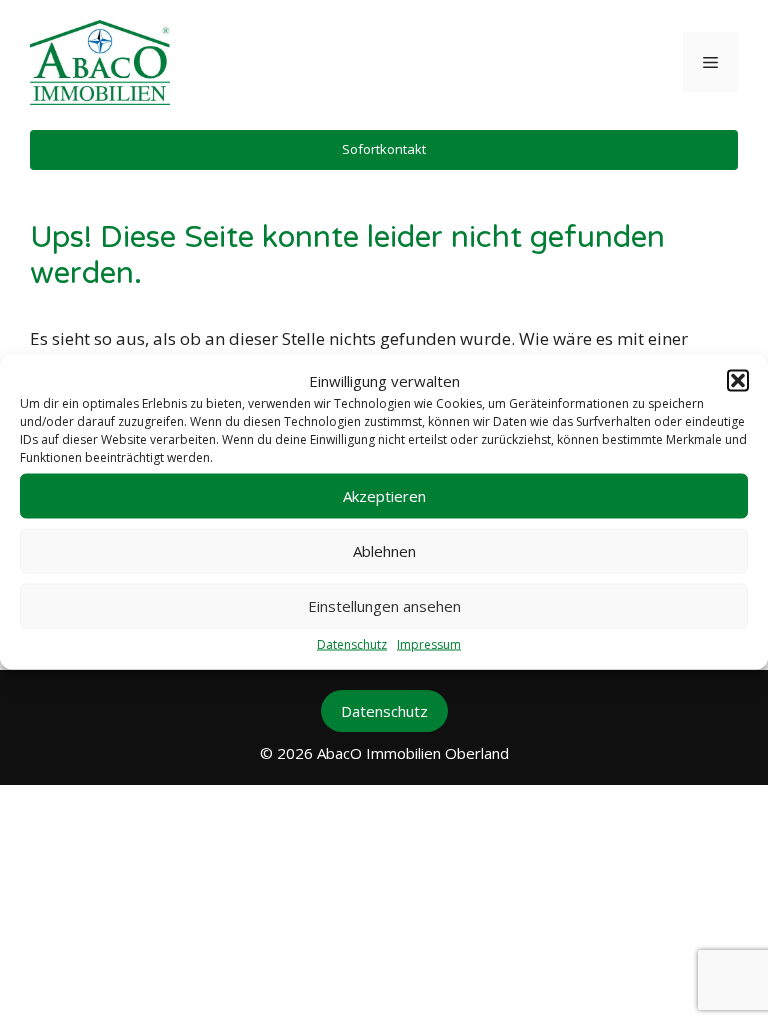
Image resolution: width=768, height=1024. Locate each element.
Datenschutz (352, 643)
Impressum (429, 643)
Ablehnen (384, 551)
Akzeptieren (384, 496)
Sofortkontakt (384, 149)
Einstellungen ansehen (384, 606)
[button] (738, 381)
